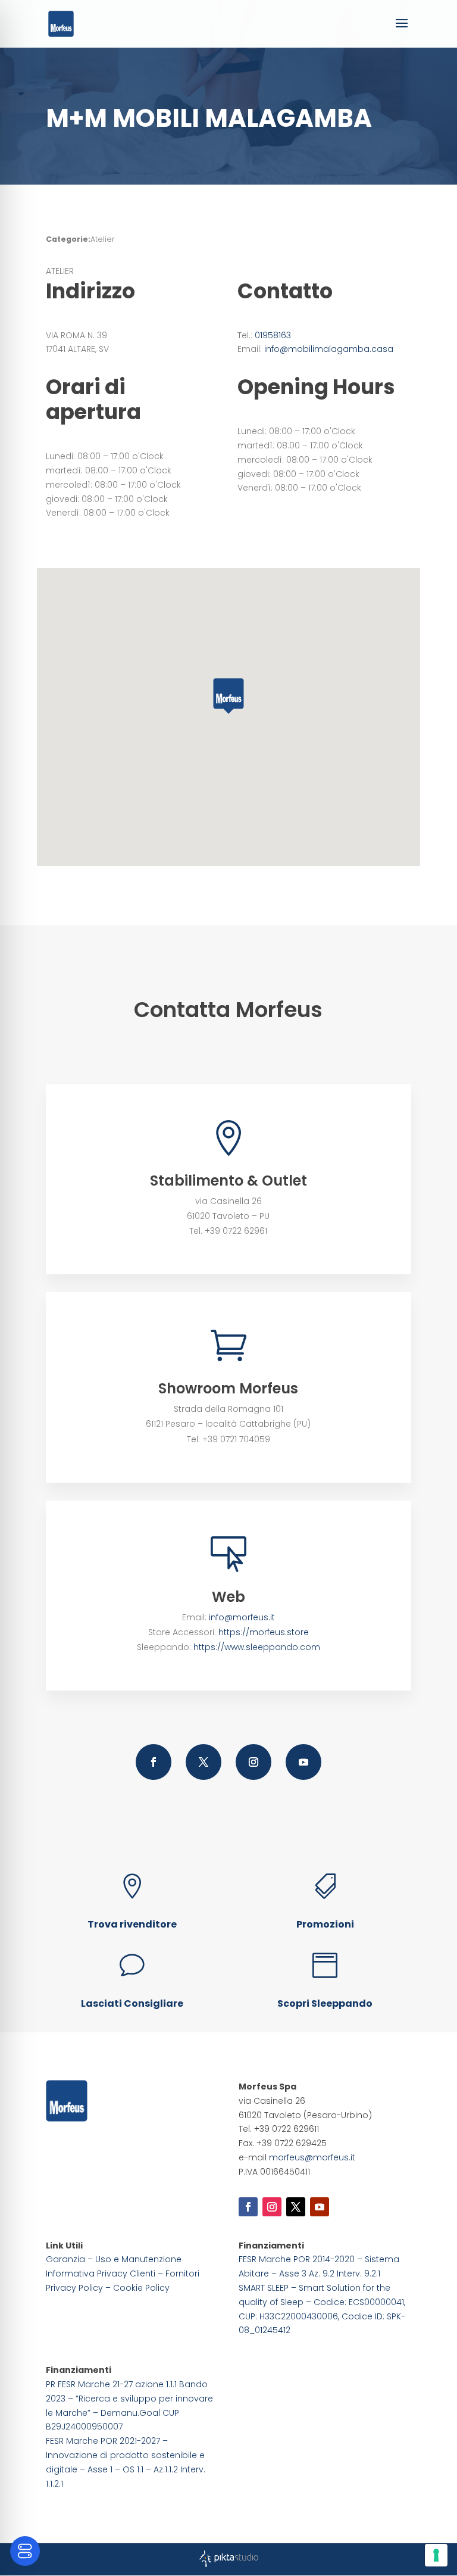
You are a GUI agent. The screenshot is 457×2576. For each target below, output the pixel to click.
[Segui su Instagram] (253, 1762)
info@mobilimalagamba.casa (329, 349)
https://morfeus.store (264, 1632)
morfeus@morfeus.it (312, 2157)
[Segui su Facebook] (154, 1762)
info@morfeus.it (242, 1617)
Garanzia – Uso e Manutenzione (114, 2259)
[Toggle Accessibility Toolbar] (25, 2551)
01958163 (273, 335)
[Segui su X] (204, 1762)
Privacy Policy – (79, 2288)
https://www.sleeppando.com (257, 1647)
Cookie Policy (141, 2288)
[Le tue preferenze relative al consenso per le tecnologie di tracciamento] (436, 2555)
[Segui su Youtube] (303, 1762)
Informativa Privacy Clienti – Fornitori (123, 2274)
